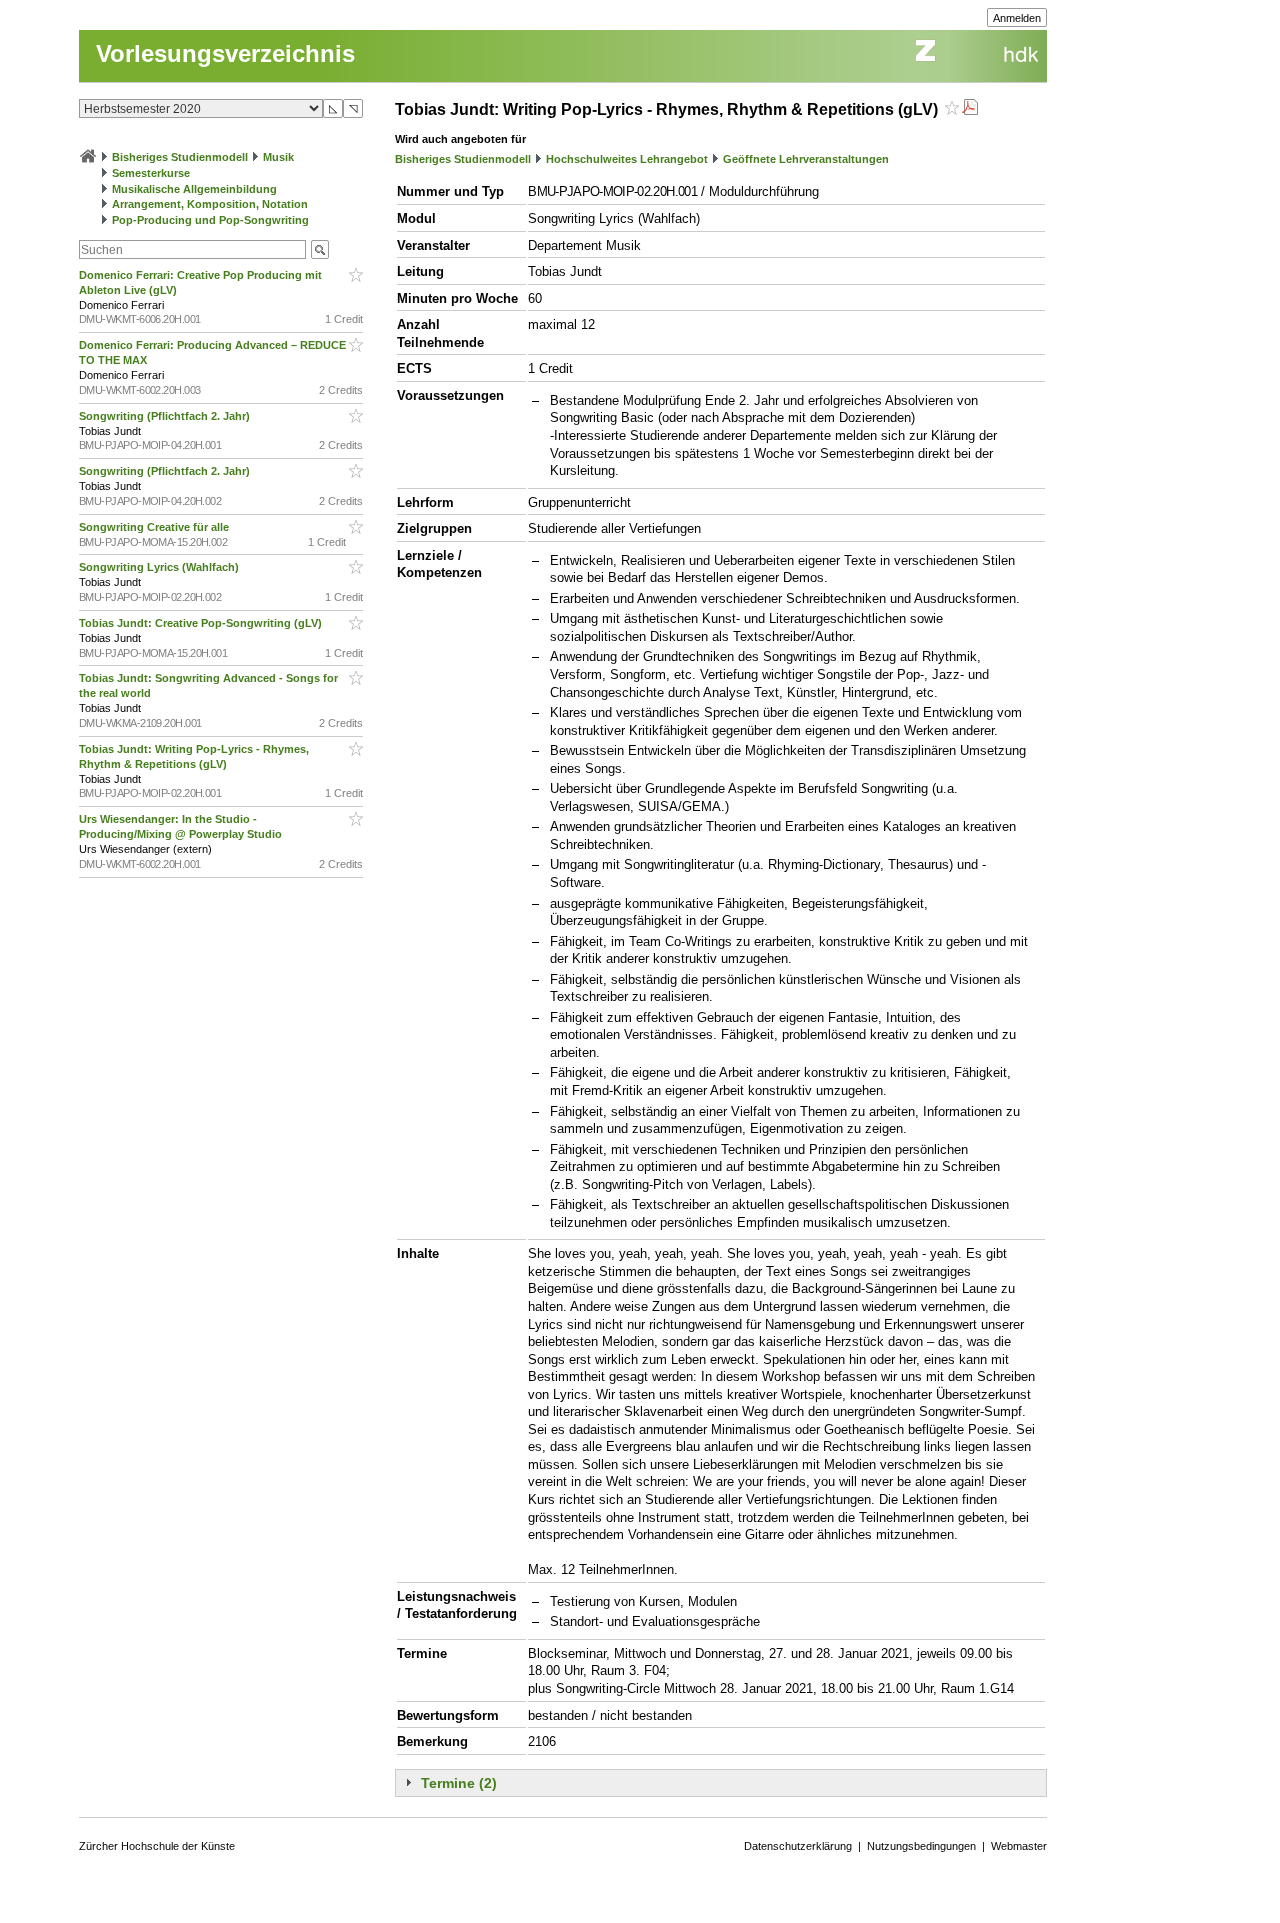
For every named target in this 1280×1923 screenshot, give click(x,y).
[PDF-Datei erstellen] (970, 109)
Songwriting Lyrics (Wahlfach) (160, 567)
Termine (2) (459, 1783)
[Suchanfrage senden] (320, 249)
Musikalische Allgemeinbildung (194, 189)
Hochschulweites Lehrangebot (627, 159)
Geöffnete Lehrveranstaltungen (806, 159)
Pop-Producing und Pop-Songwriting (210, 220)
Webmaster (1019, 1846)
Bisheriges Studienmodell (180, 157)
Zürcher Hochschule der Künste (157, 1846)
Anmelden (1017, 18)
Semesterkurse (151, 173)
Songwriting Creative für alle (155, 527)
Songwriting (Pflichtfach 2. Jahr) (166, 416)
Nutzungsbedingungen (921, 1846)
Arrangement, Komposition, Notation (210, 204)
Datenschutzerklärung (798, 1846)
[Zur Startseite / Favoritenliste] (88, 157)
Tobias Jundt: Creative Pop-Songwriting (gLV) (202, 623)
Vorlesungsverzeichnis (225, 53)
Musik (278, 157)
